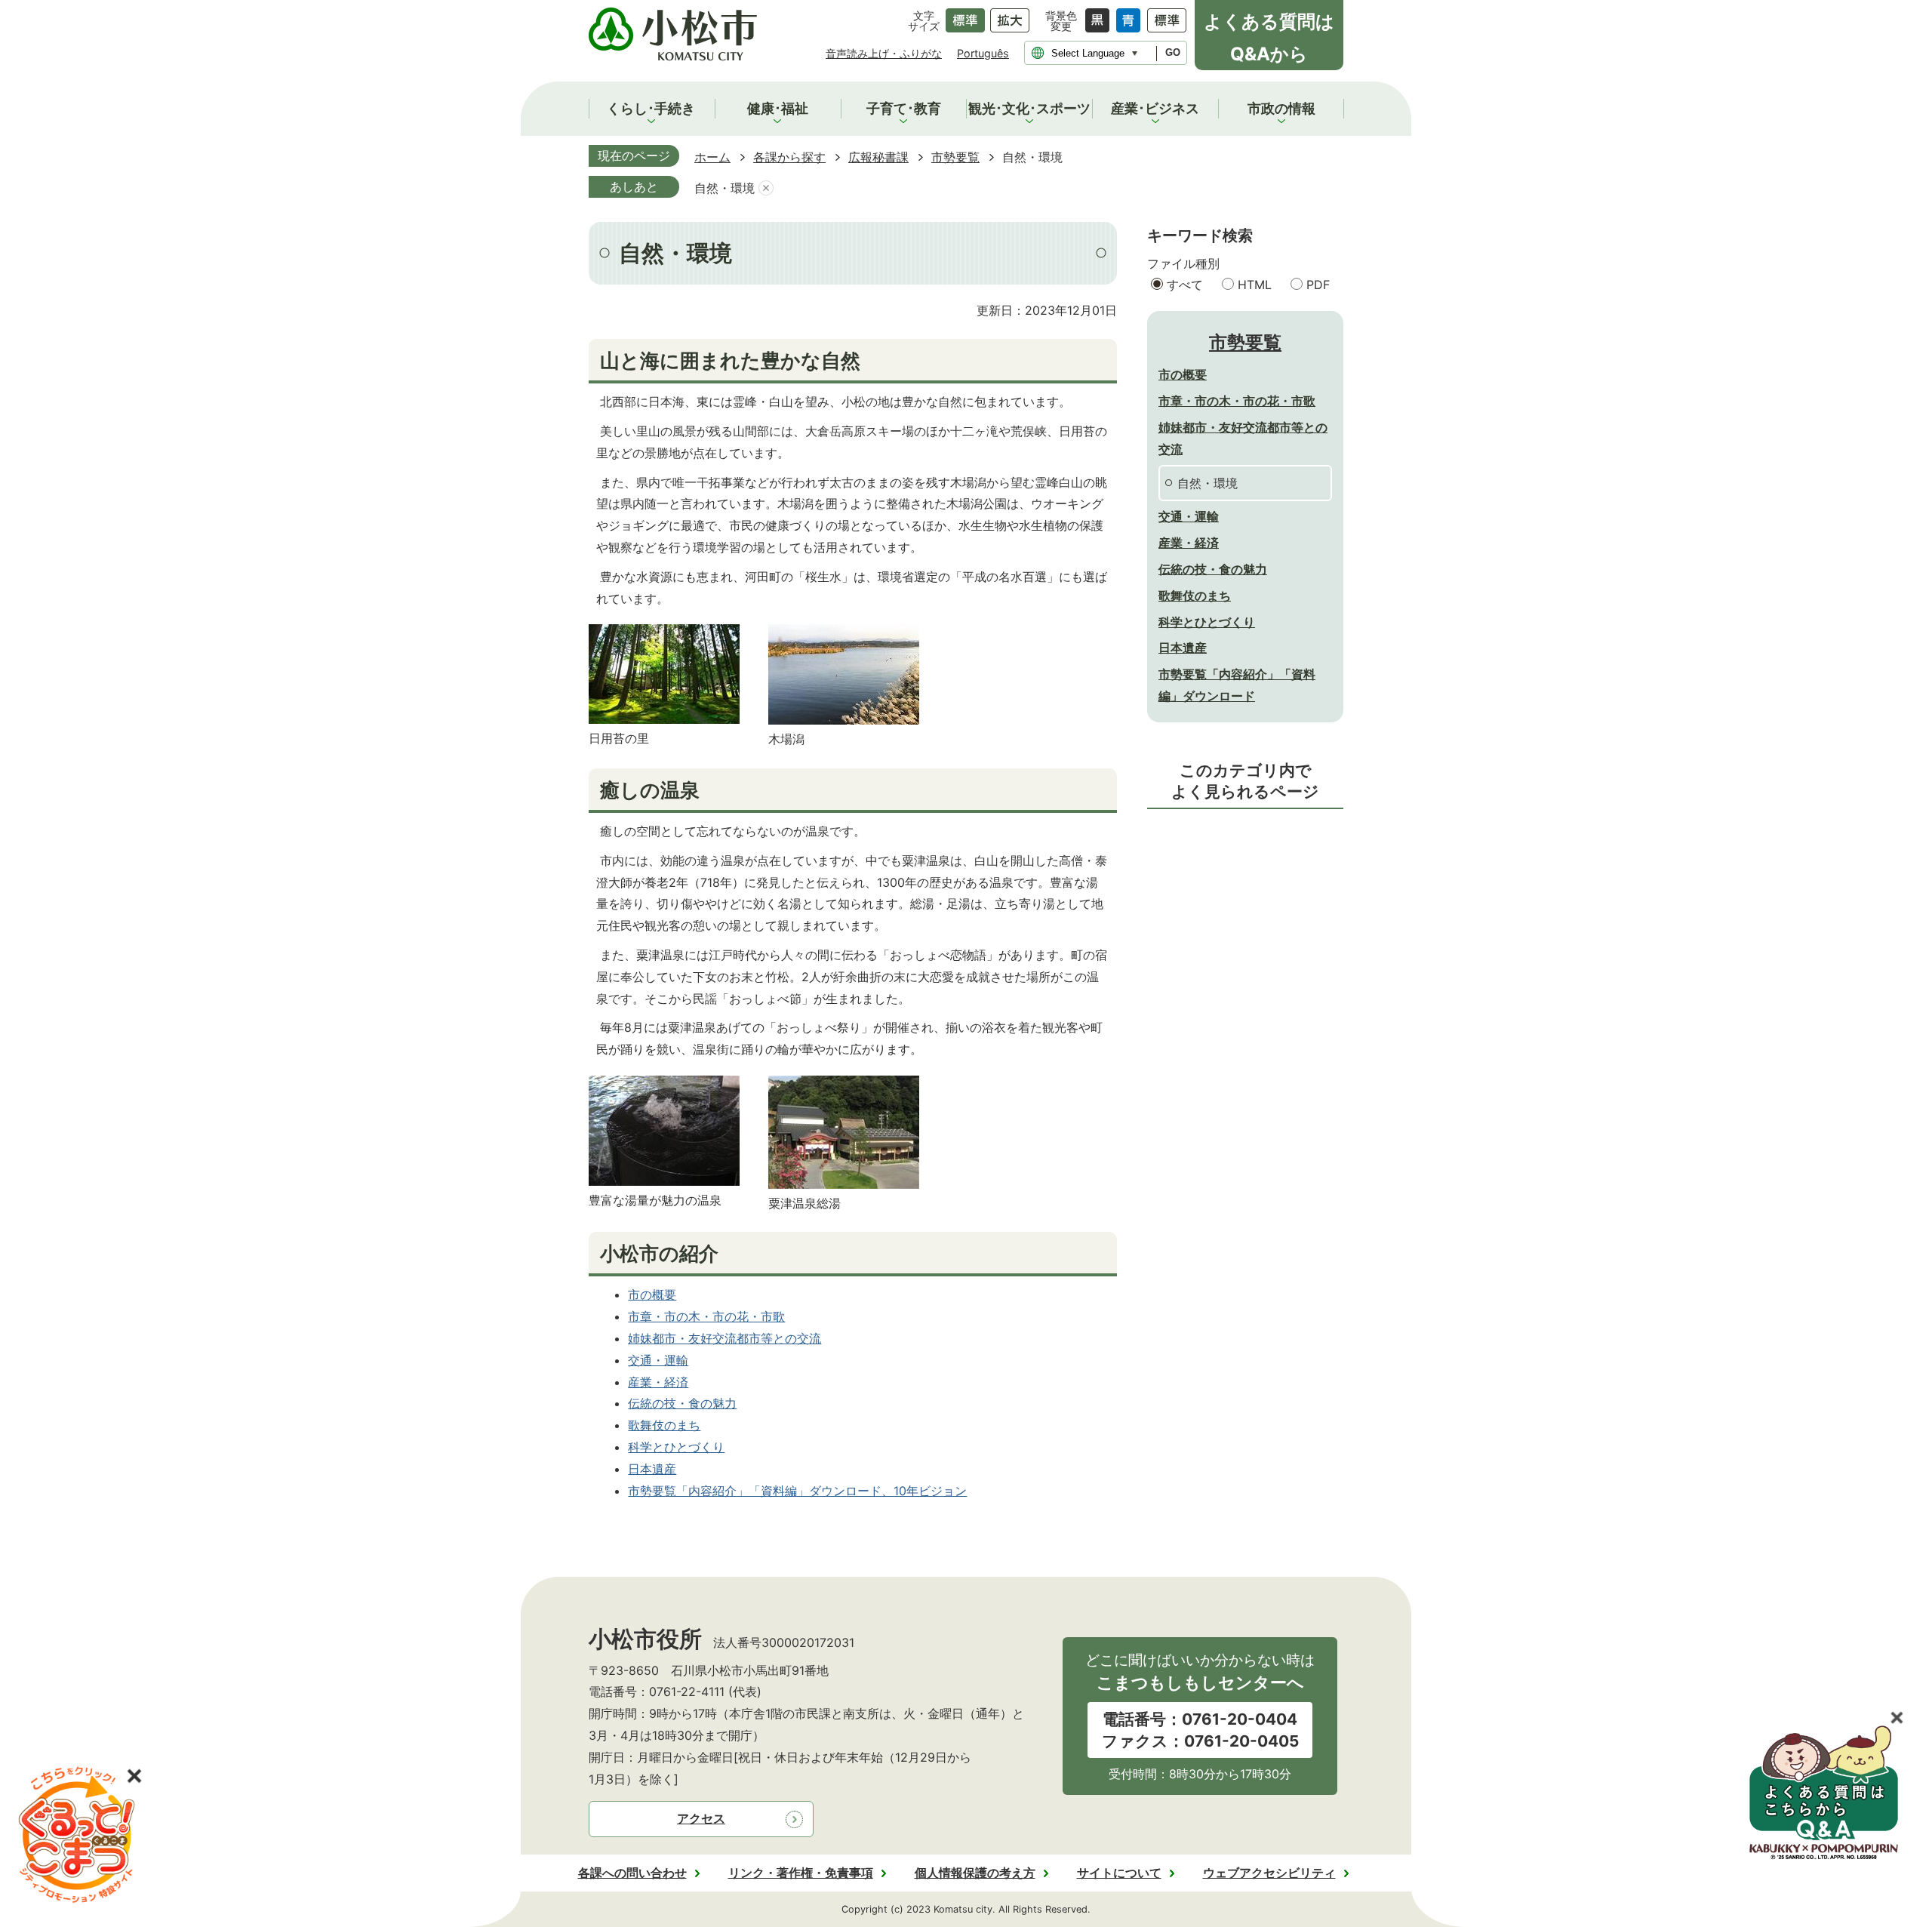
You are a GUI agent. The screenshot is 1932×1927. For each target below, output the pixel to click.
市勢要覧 (955, 157)
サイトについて (1119, 1873)
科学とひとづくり (676, 1447)
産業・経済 (658, 1382)
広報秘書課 (878, 157)
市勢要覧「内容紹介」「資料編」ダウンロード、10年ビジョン (797, 1491)
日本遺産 (652, 1469)
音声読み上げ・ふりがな (884, 53)
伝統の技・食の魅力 (682, 1403)
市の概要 (652, 1294)
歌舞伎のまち (664, 1425)
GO (1173, 52)
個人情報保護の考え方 (975, 1873)
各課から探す (789, 157)
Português (983, 53)
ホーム (712, 157)
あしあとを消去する (766, 188)
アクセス (701, 1818)
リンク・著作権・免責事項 (801, 1873)
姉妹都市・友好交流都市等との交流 (724, 1338)
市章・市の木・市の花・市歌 (706, 1316)
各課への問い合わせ (632, 1873)
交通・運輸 (658, 1360)
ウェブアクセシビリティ (1269, 1873)
